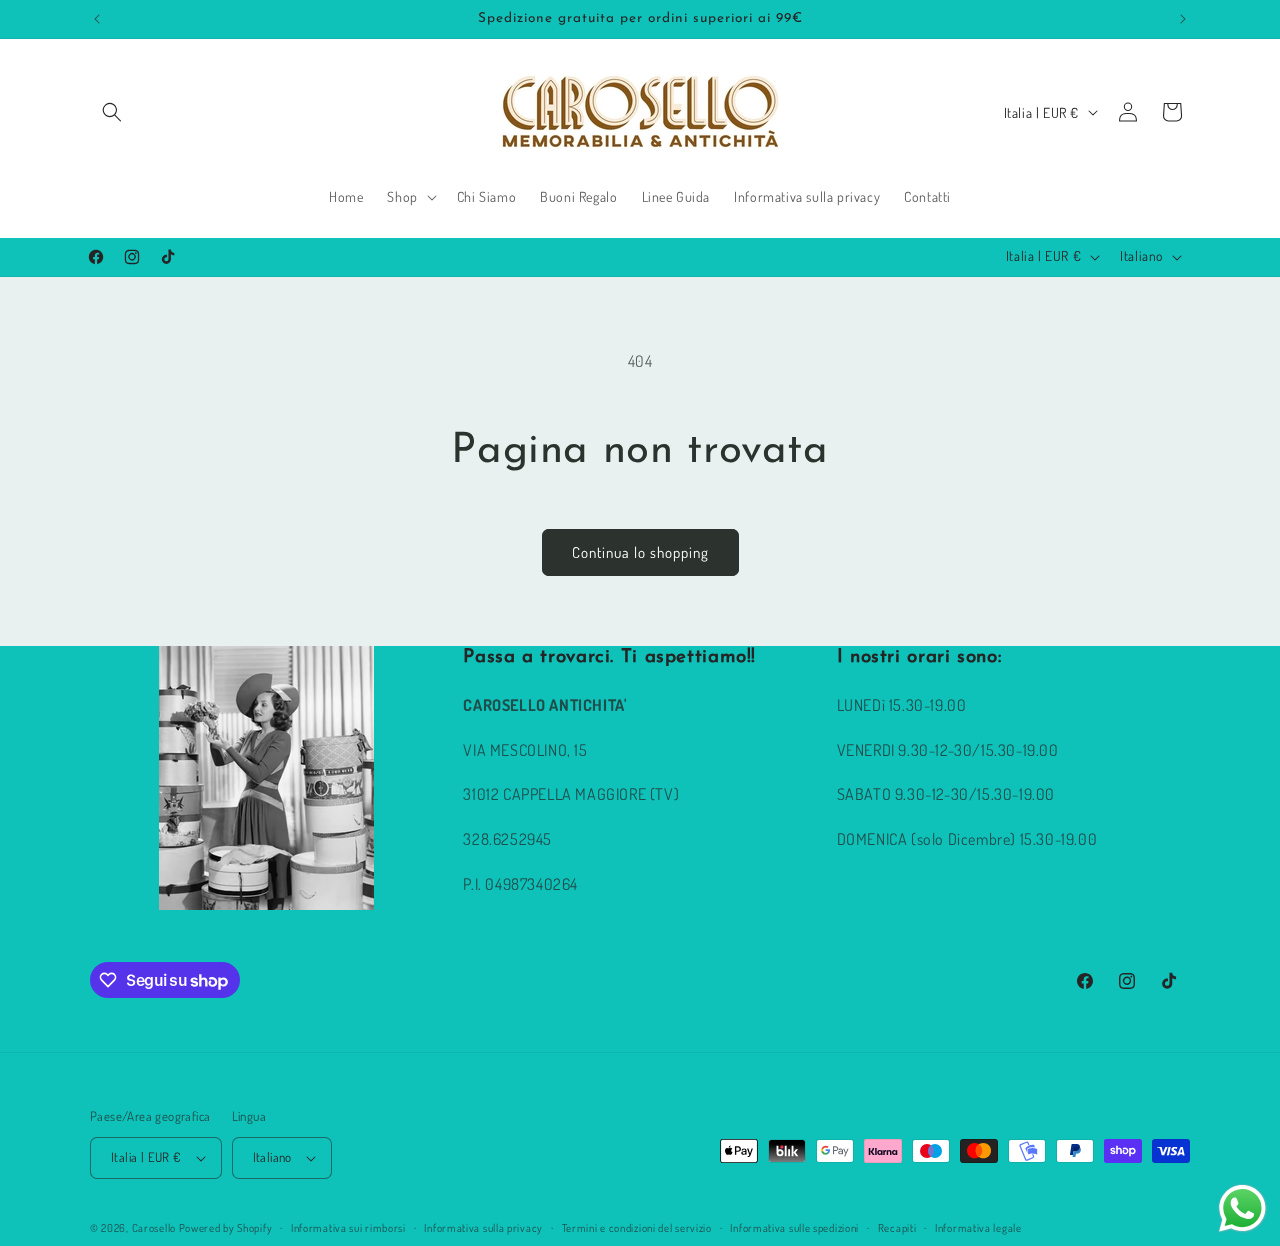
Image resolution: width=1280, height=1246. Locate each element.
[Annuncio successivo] (1183, 19)
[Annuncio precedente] (97, 19)
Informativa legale (978, 1228)
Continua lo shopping (640, 552)
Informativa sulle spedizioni (794, 1228)
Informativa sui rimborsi (348, 1228)
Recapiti (897, 1228)
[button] (112, 112)
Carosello (154, 1228)
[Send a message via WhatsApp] (1242, 1208)
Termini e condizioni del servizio (637, 1228)
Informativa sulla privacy (483, 1228)
